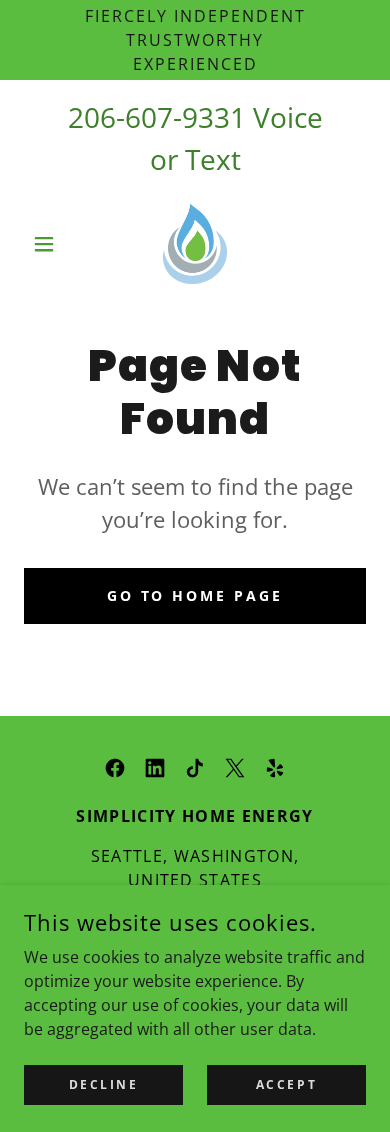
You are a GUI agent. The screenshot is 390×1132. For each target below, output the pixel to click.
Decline (104, 1084)
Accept (286, 1084)
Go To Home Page (195, 595)
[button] (49, 244)
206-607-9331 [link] (157, 117)
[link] (195, 244)
